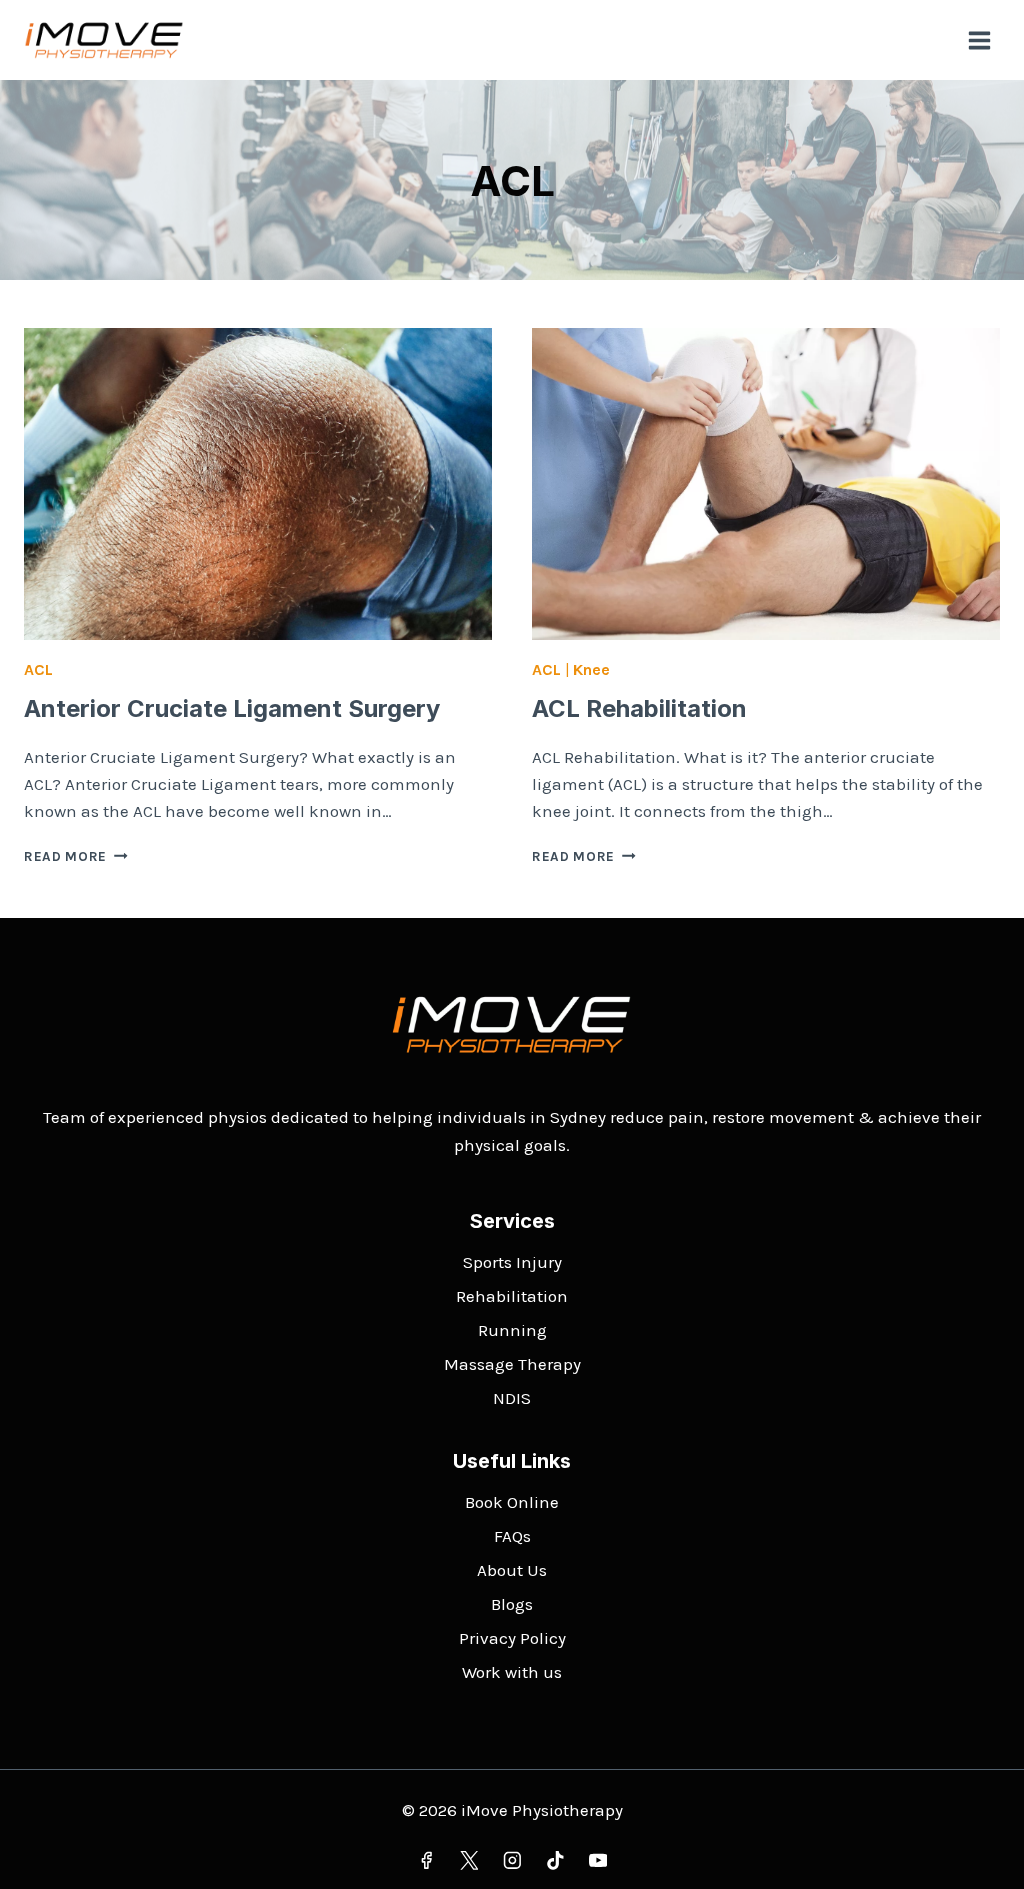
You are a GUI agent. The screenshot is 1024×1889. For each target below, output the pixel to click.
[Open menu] (979, 40)
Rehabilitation (512, 1296)
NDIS (512, 1398)
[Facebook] (425, 1860)
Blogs (512, 1604)
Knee (591, 669)
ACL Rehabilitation (639, 708)
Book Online (512, 1502)
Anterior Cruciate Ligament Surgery (232, 708)
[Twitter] (468, 1860)
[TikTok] (554, 1860)
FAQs (512, 1536)
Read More (76, 856)
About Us (512, 1570)
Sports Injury (512, 1262)
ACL (38, 669)
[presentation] (258, 484)
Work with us (512, 1672)
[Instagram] (511, 1860)
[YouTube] (597, 1860)
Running (512, 1330)
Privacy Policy (512, 1638)
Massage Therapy (512, 1364)
